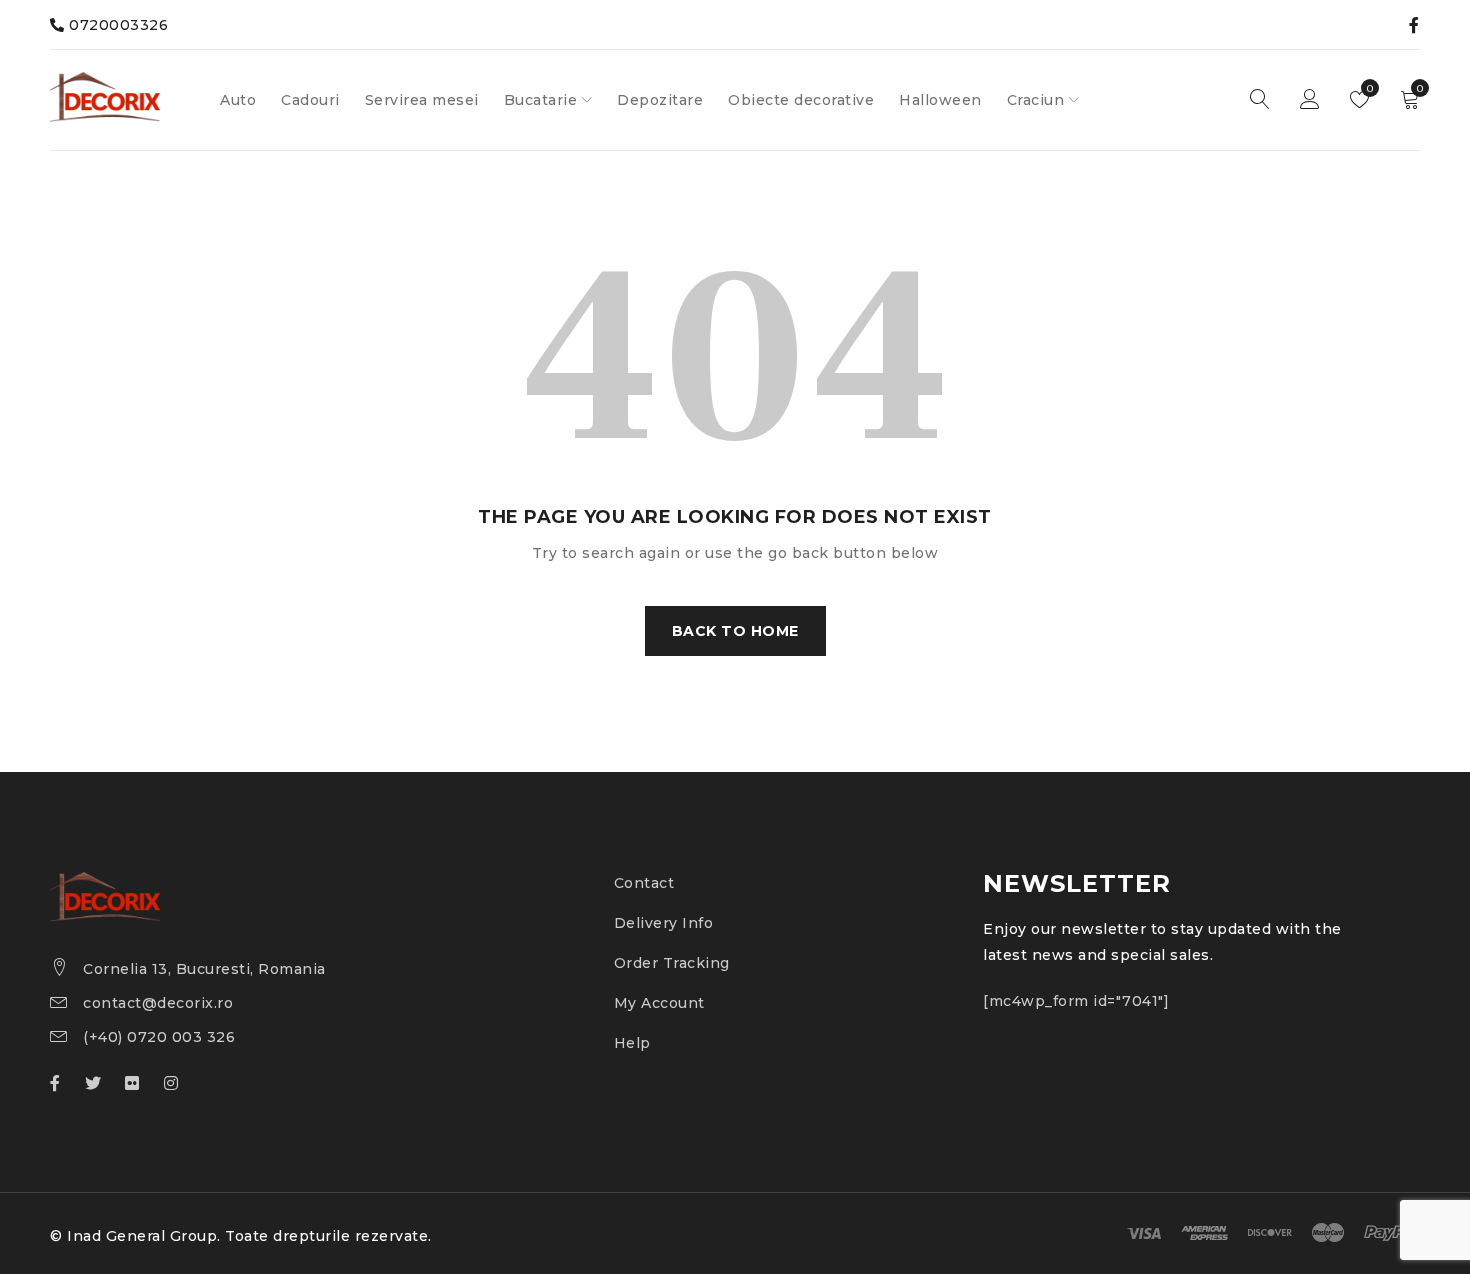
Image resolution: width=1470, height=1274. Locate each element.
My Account (659, 1003)
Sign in (1310, 100)
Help (632, 1043)
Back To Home (735, 631)
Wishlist (1368, 88)
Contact (644, 883)
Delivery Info (664, 923)
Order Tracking (672, 963)
